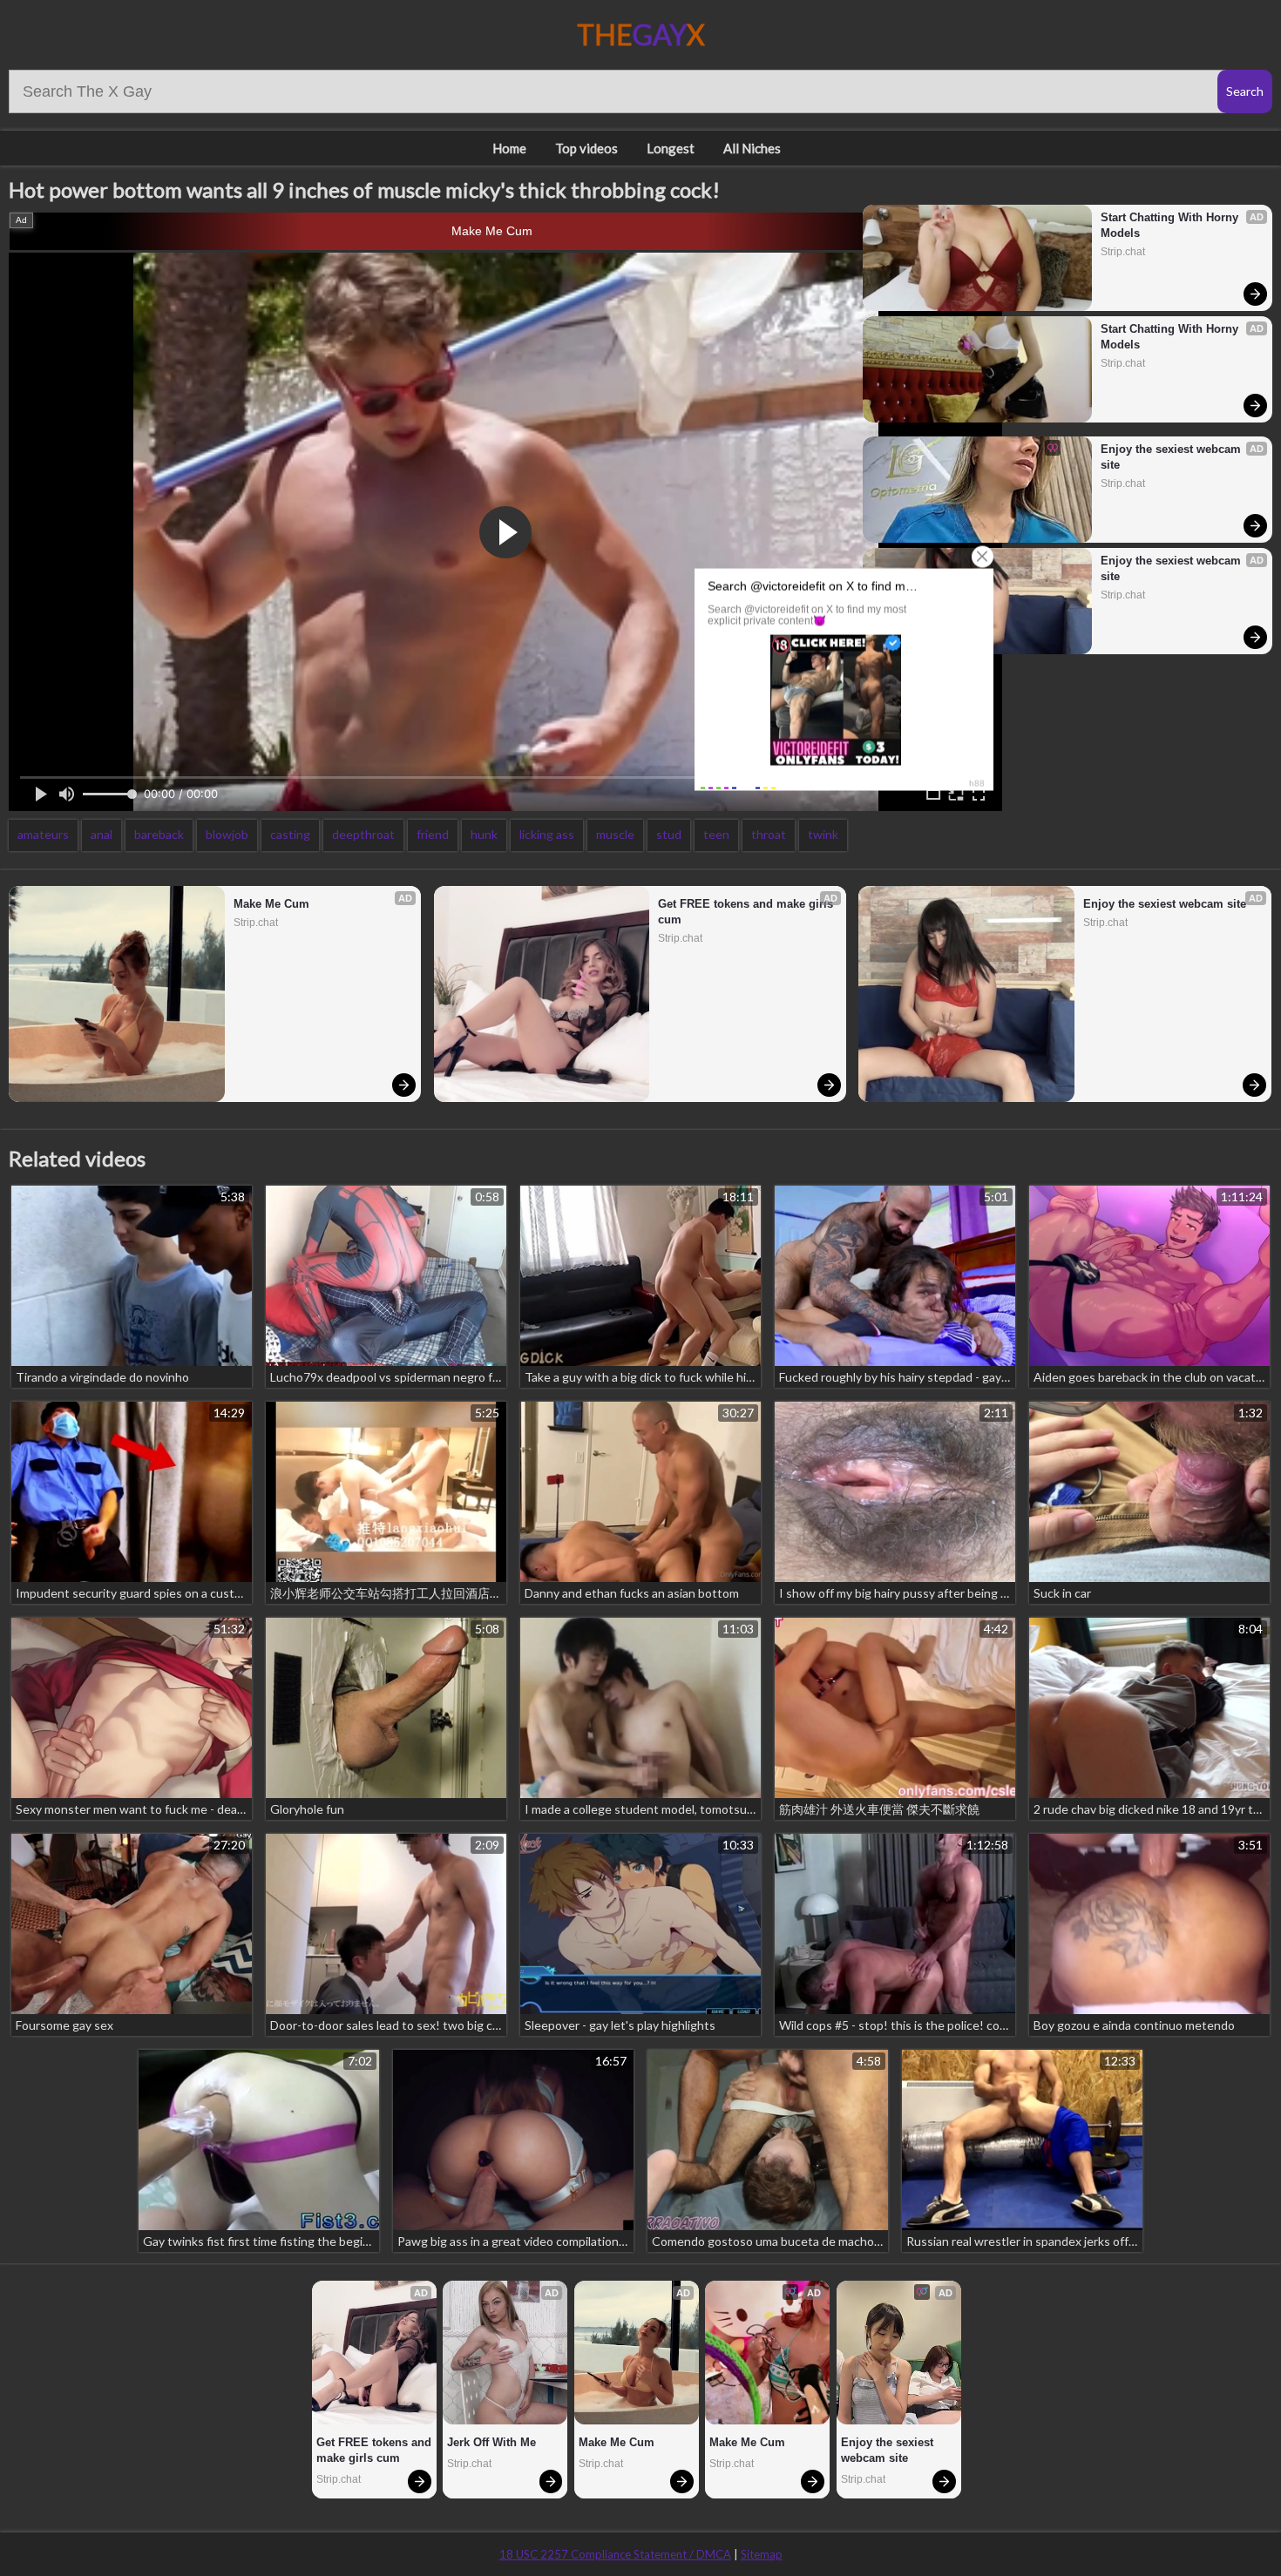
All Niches (752, 148)
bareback (159, 834)
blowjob (227, 834)
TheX (641, 34)
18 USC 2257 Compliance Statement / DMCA (615, 2554)
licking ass (547, 834)
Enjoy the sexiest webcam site (1173, 457)
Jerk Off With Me (491, 2442)
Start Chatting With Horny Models (1171, 225)
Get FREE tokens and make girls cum (747, 912)
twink (823, 834)
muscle (615, 834)
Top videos (586, 148)
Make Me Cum (492, 231)
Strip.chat (1123, 252)
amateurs (43, 834)
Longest (671, 148)
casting (290, 834)
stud (669, 834)
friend (433, 834)
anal (102, 834)
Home (509, 148)
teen (716, 834)
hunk (484, 834)
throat (769, 834)
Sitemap (762, 2554)
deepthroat (363, 834)
